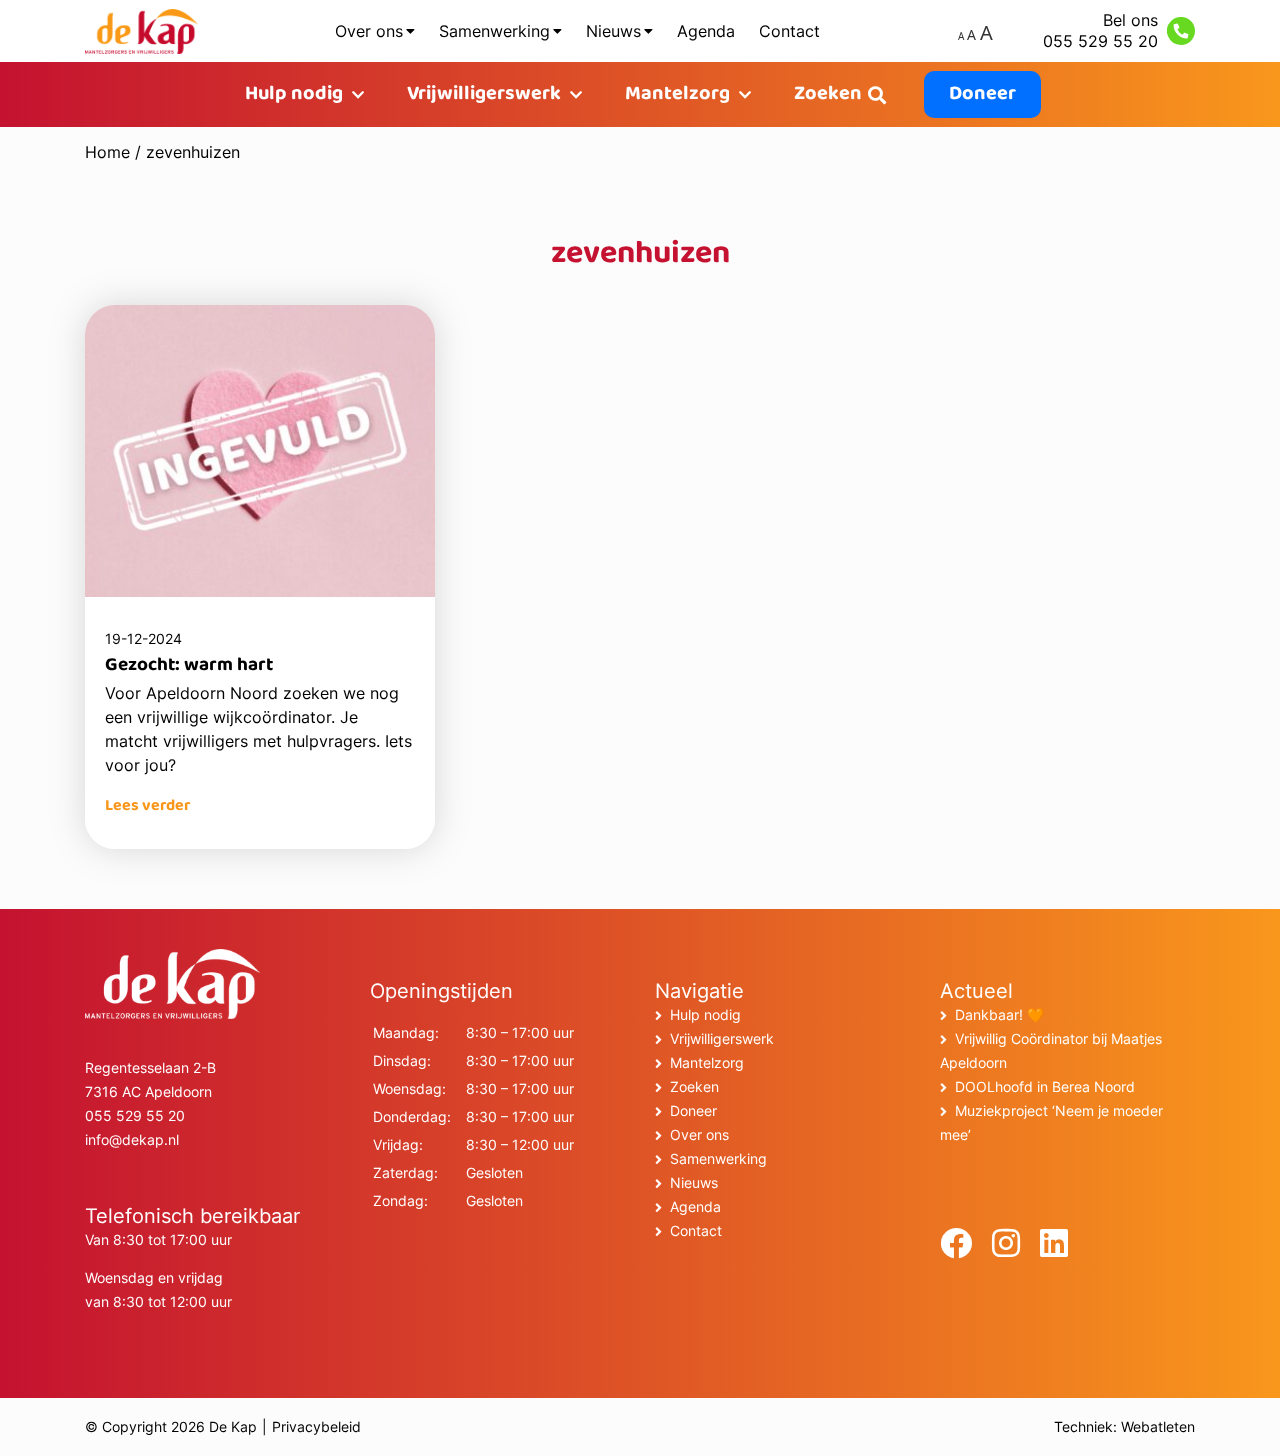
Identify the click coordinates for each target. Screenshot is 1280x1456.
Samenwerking (494, 31)
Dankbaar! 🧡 (999, 1014)
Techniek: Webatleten (1124, 1426)
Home (107, 152)
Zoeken (828, 94)
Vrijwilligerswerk (484, 94)
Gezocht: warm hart (189, 666)
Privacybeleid (316, 1426)
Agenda (706, 31)
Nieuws (613, 31)
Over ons (369, 31)
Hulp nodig (294, 94)
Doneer (982, 94)
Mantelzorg (677, 94)
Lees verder (147, 806)
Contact (789, 31)
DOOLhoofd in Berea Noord (1045, 1086)
